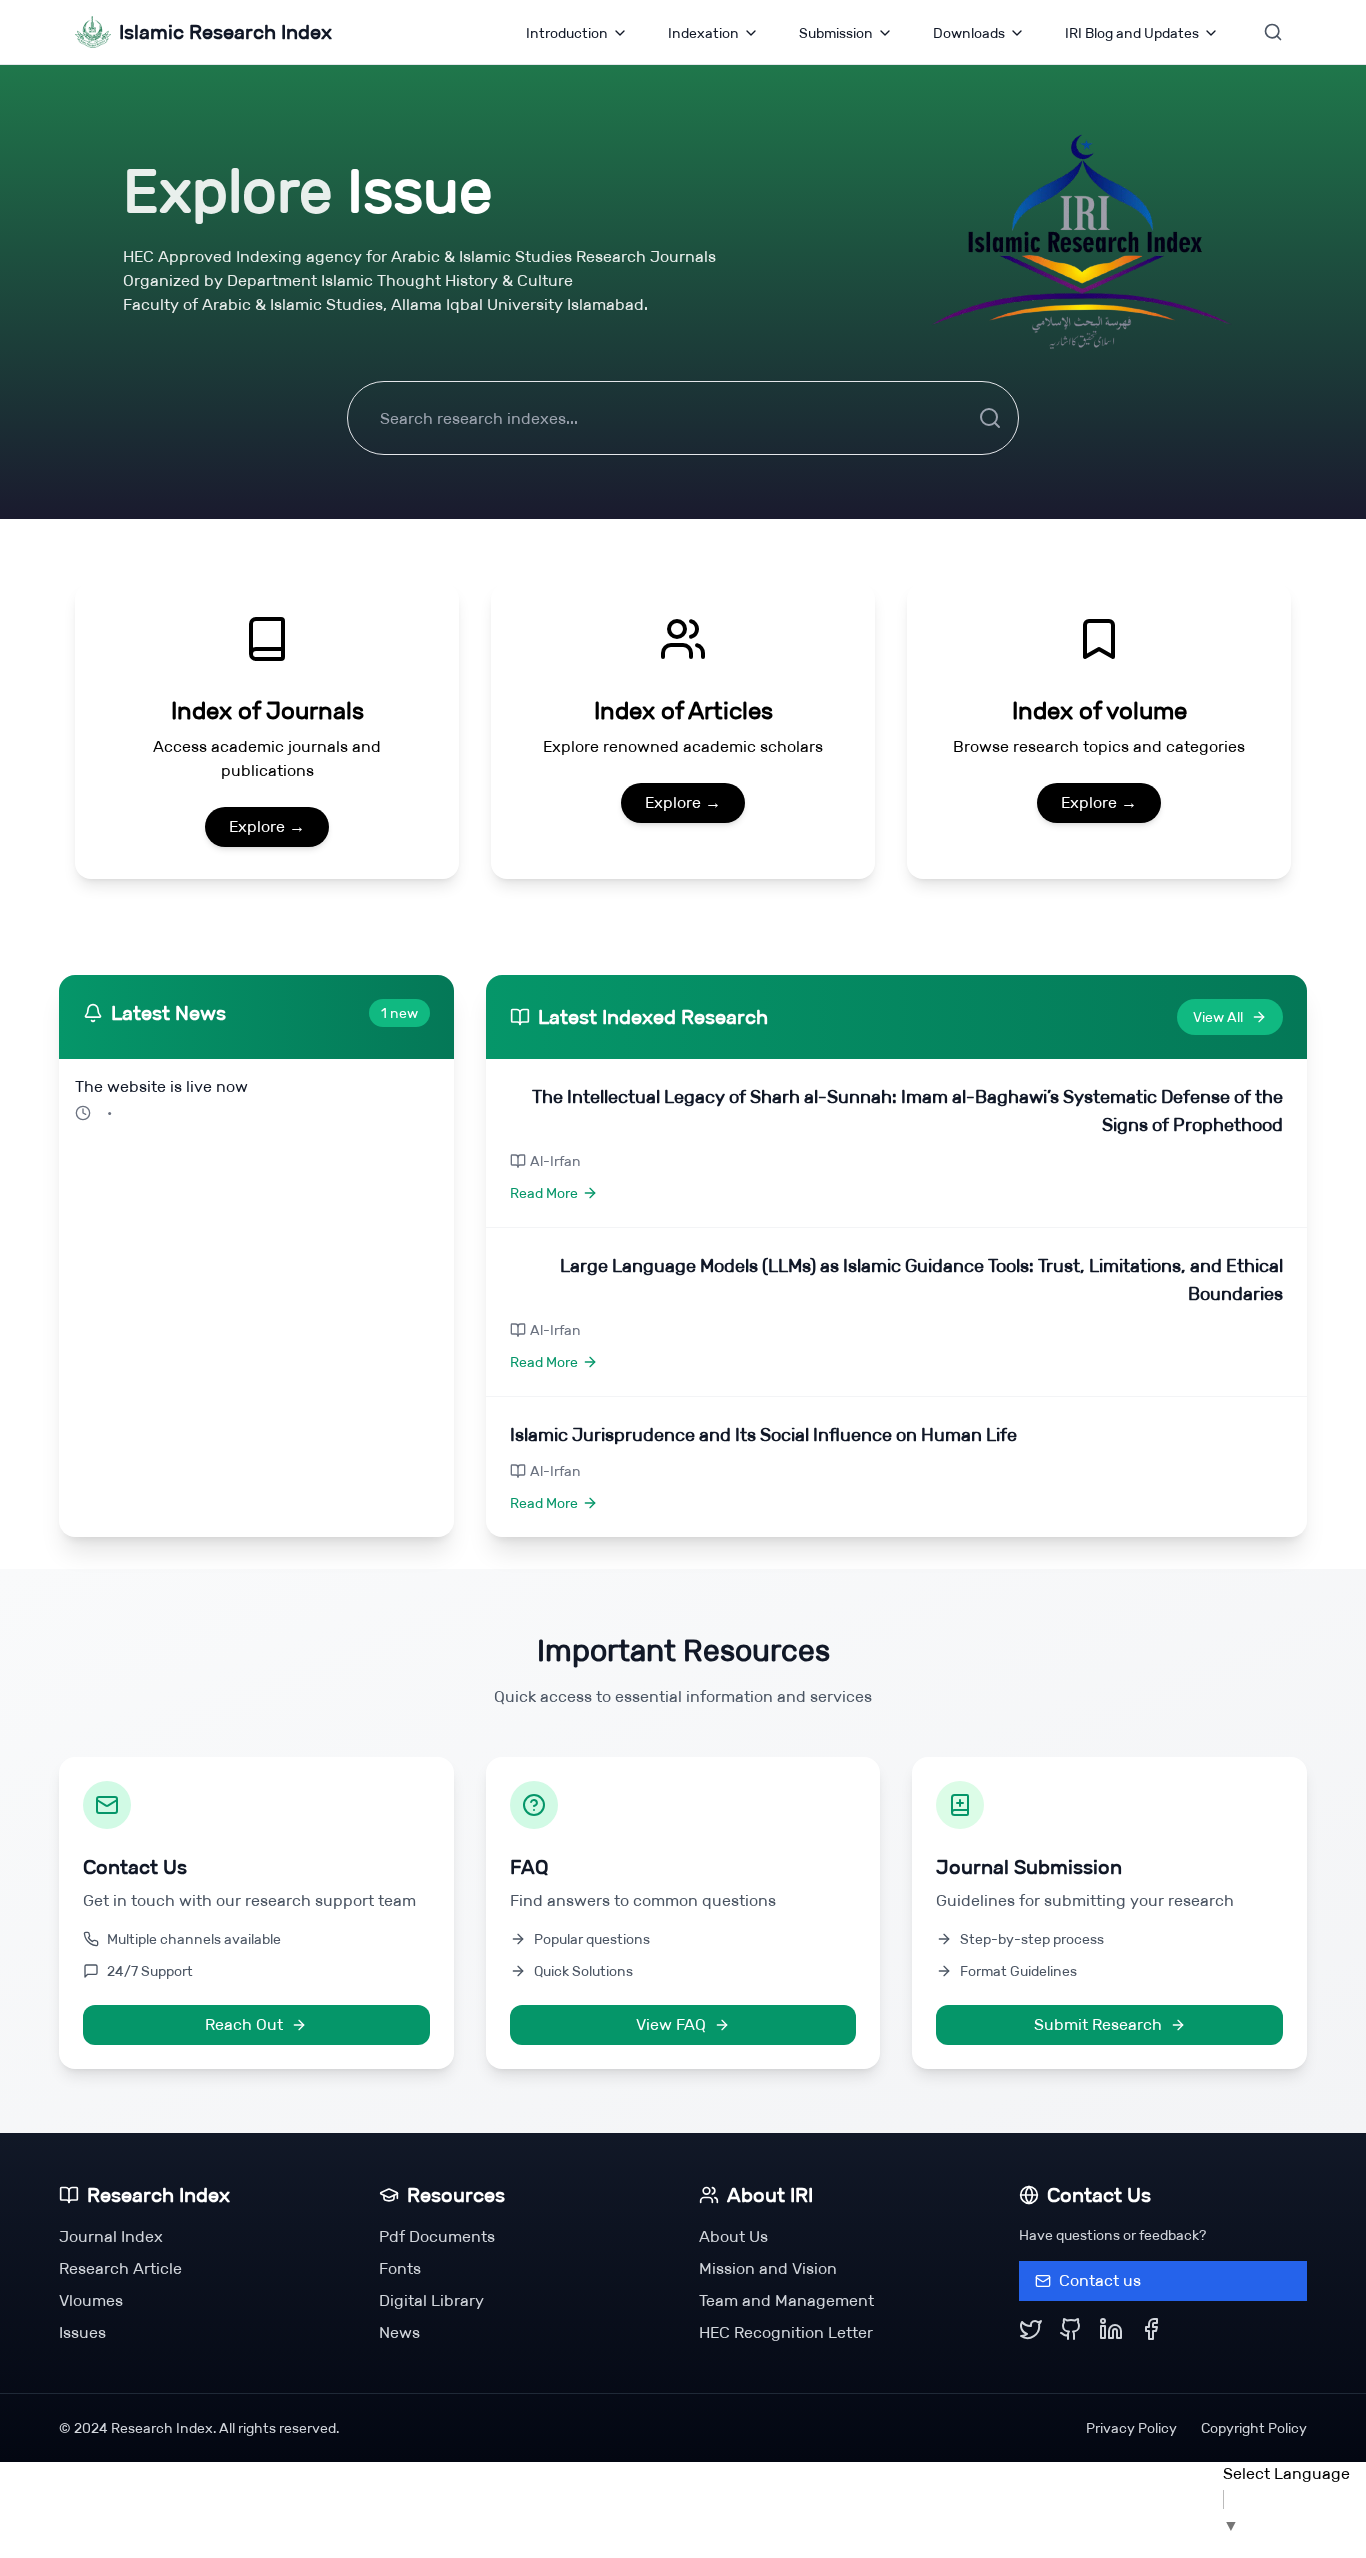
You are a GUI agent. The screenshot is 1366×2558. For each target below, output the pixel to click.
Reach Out (244, 2024)
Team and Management (786, 2300)
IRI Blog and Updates (1132, 33)
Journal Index (111, 2236)
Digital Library (431, 2300)
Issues (82, 2332)
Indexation (703, 33)
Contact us (1100, 2280)
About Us (733, 2236)
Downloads (969, 33)
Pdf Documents (437, 2236)
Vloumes (91, 2300)
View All (1218, 1017)
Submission (836, 33)
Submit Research (1098, 2024)
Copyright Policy (1254, 2428)
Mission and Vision (768, 2268)
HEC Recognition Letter (786, 2332)
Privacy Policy (1131, 2428)
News (399, 2332)
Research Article (120, 2268)
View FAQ (671, 2024)
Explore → (267, 826)
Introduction (567, 33)
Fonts (400, 2268)
